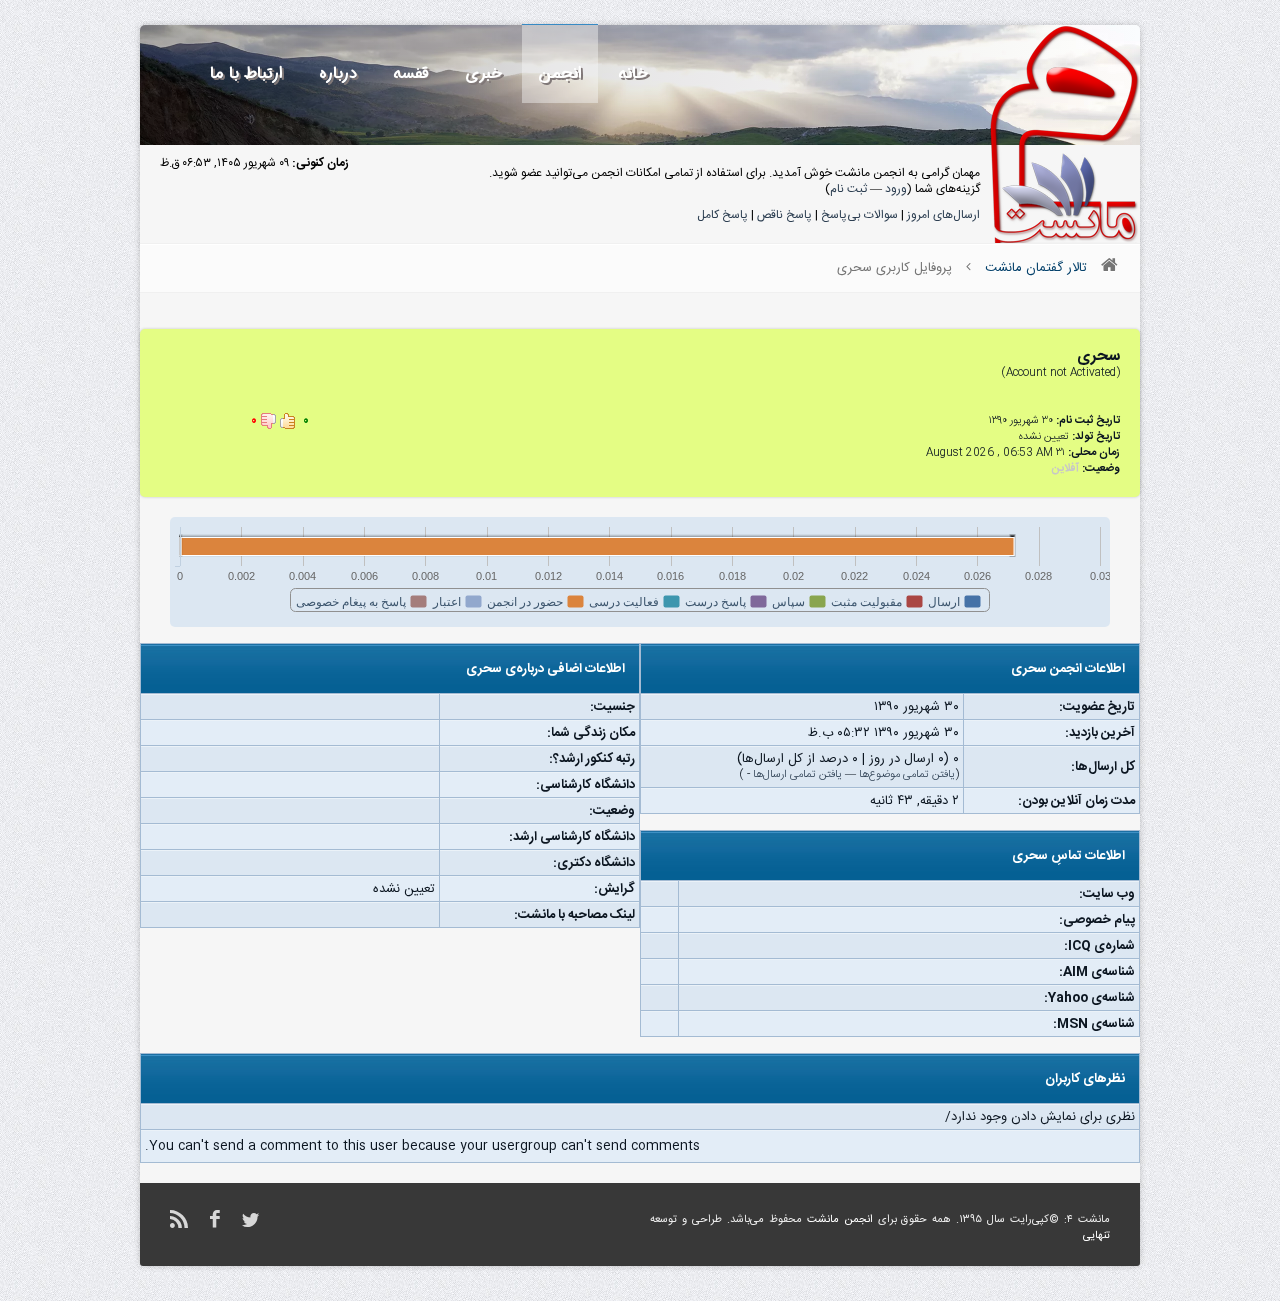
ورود (896, 189)
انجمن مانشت (840, 1220)
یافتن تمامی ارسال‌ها (797, 775)
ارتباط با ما (246, 73)
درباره (338, 73)
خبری (483, 73)
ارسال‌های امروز (943, 215)
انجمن (560, 73)
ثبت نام (848, 189)
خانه (633, 73)
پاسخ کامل (722, 215)
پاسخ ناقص (784, 215)
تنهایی (1096, 1236)
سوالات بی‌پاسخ (859, 215)
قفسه (411, 73)
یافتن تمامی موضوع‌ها (907, 775)
